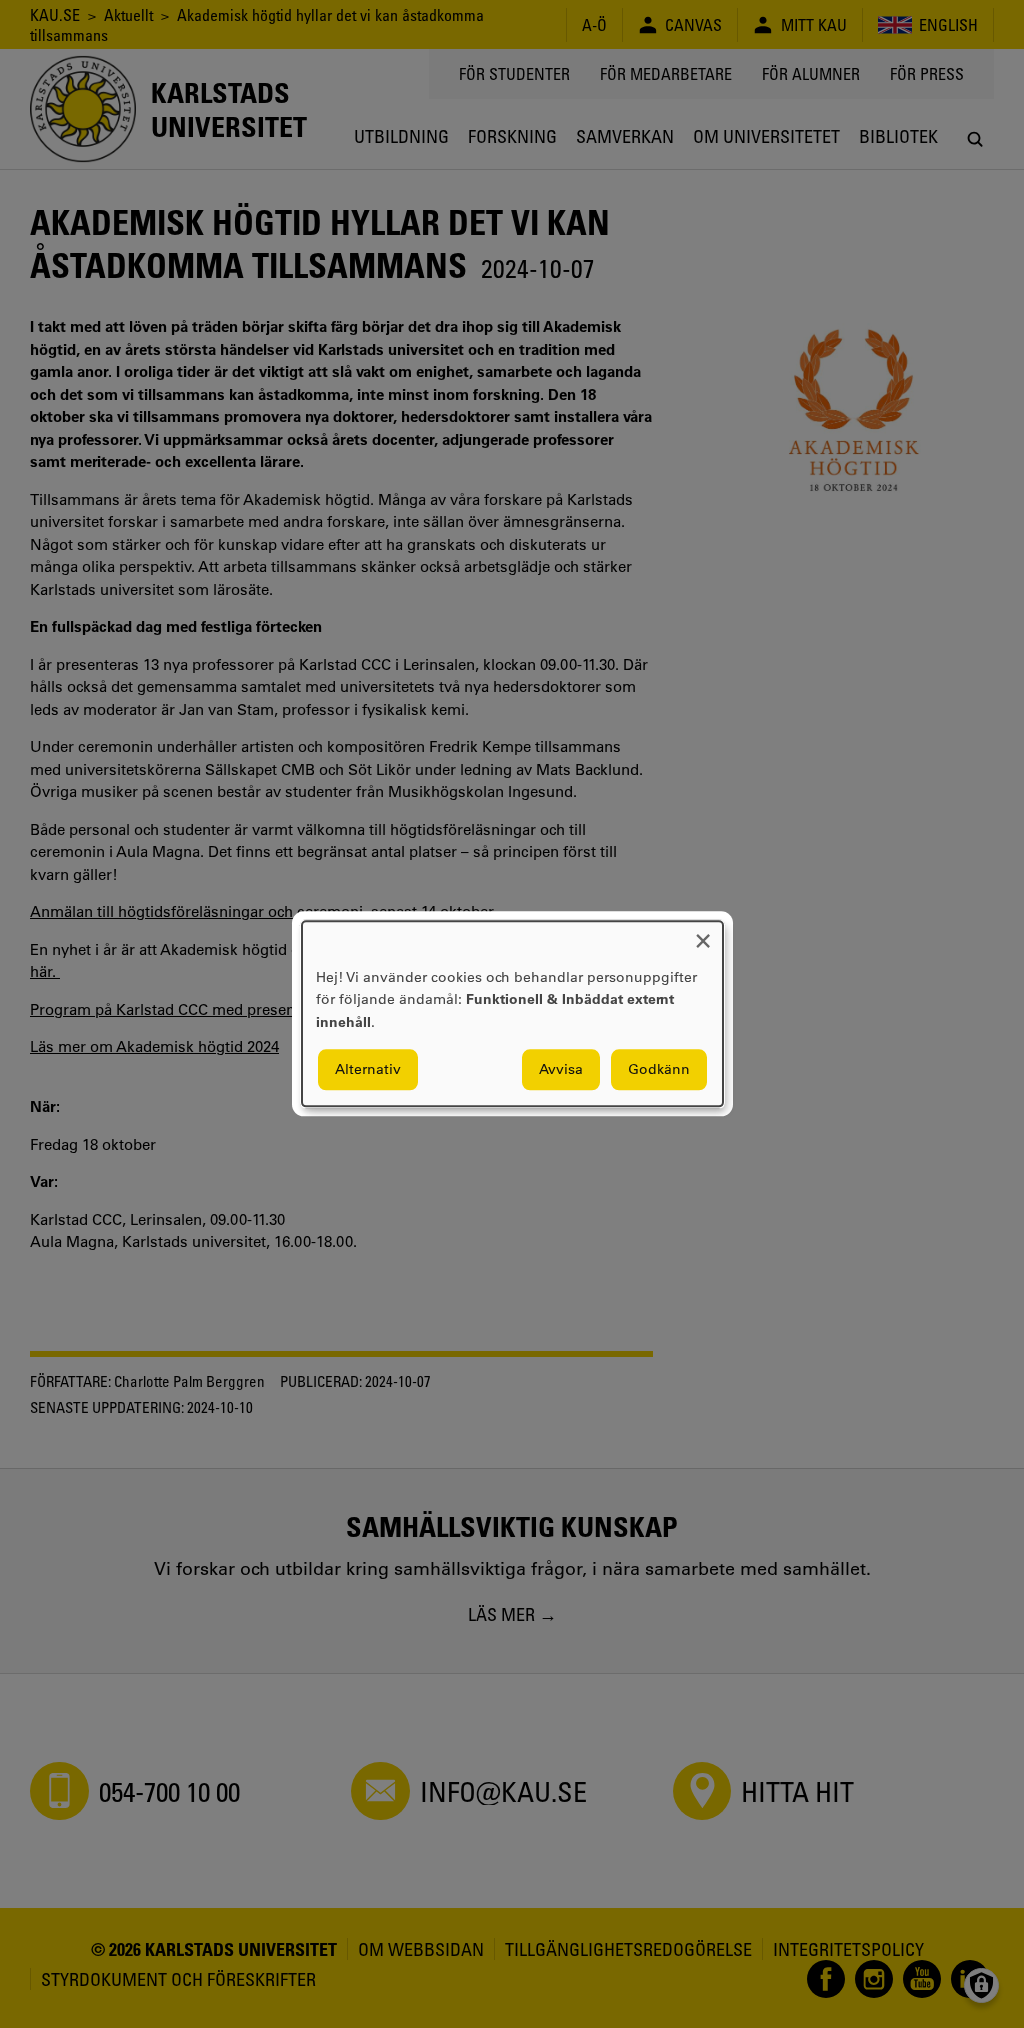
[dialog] (512, 1013)
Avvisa (561, 1070)
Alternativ (368, 1070)
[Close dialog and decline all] (703, 933)
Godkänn (659, 1070)
